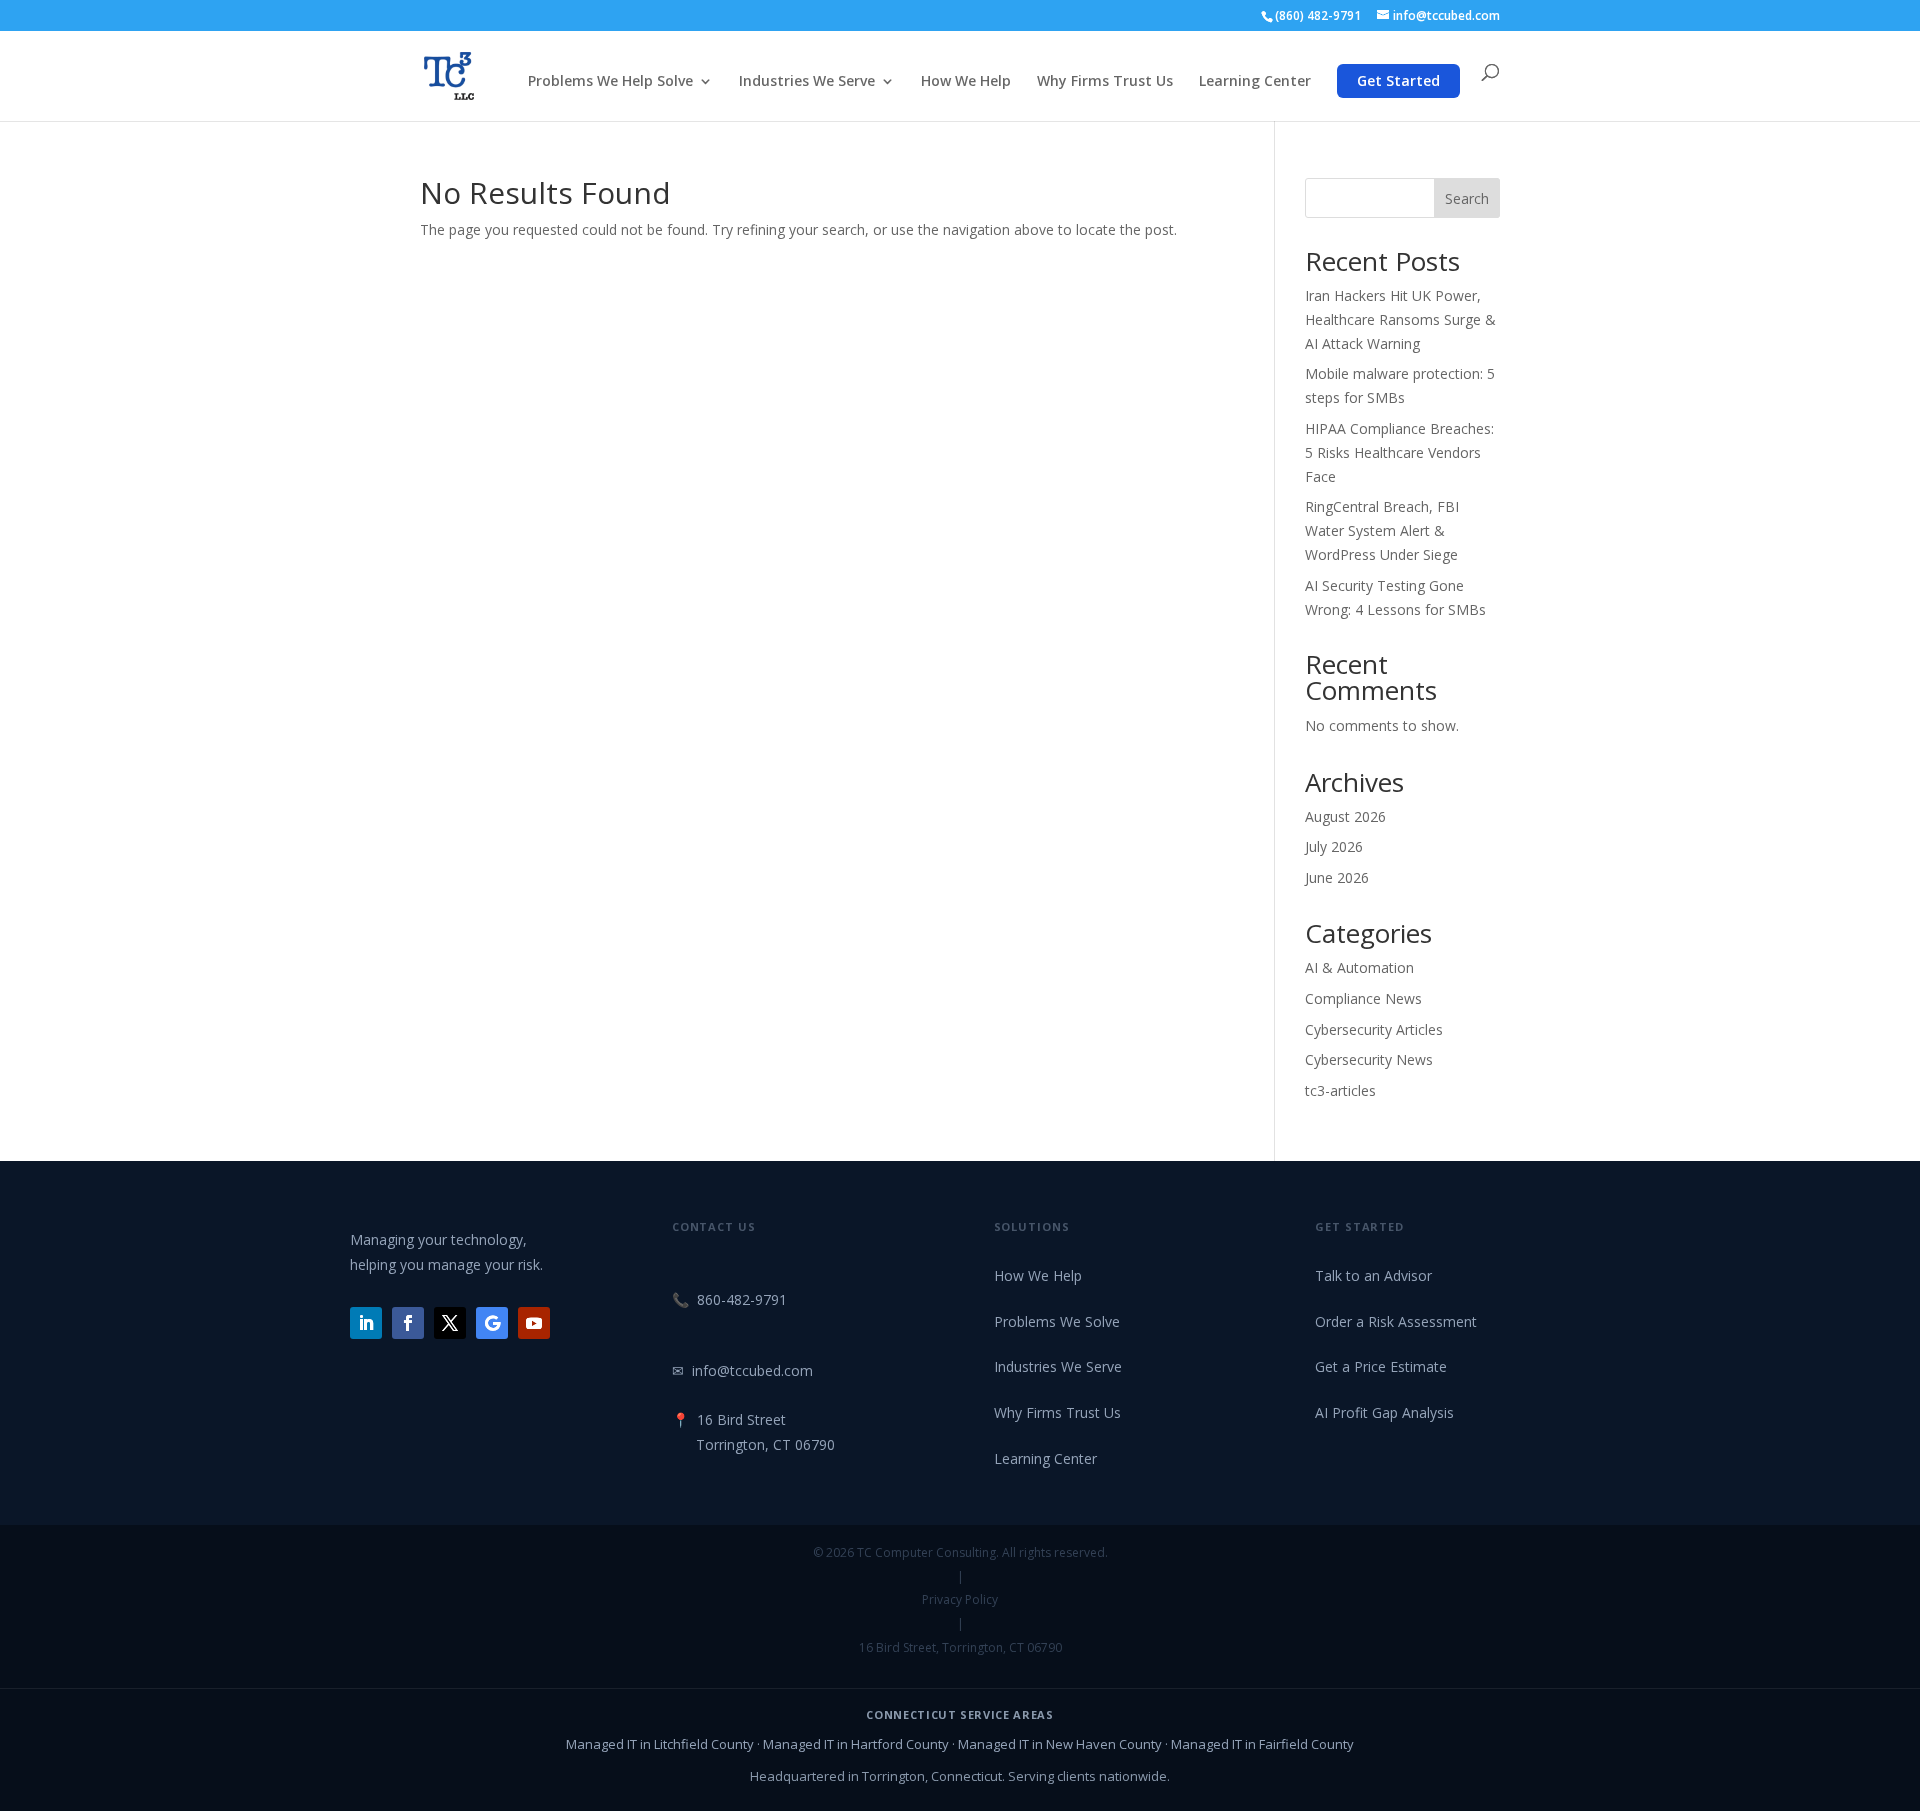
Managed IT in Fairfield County (1262, 1744)
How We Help (966, 82)
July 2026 (1334, 846)
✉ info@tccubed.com (742, 1370)
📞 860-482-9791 (729, 1299)
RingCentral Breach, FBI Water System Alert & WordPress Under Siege (1382, 530)
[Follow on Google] (492, 1323)
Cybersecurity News (1369, 1059)
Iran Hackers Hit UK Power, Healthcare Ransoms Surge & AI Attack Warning (1400, 319)
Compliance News (1363, 998)
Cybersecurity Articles (1374, 1029)
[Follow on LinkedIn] (366, 1323)
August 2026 (1345, 816)
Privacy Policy (960, 1599)
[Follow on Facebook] (408, 1323)
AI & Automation (1359, 967)
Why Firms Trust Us (1105, 82)
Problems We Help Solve (610, 82)
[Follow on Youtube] (534, 1323)
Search (1467, 198)
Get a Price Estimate (1381, 1366)
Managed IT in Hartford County (856, 1744)
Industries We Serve (807, 82)
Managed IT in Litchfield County (660, 1744)
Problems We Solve (1057, 1321)
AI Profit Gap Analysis (1384, 1412)
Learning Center (1255, 82)
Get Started (1398, 80)
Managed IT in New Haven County (1060, 1744)
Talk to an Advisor (1373, 1275)
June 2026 (1337, 877)
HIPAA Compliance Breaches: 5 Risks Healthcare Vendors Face (1399, 452)
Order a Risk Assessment (1396, 1321)
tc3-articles (1340, 1090)
